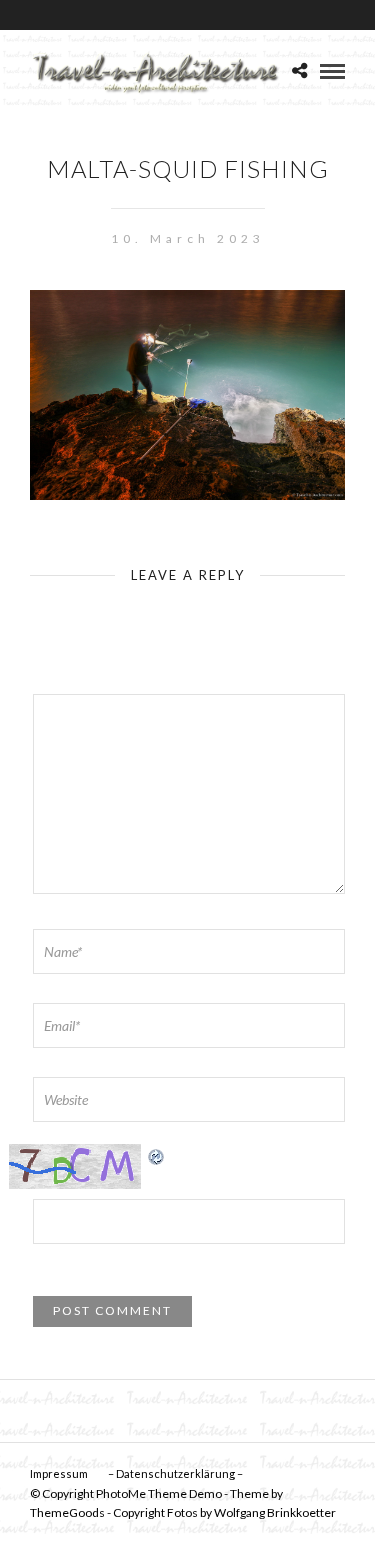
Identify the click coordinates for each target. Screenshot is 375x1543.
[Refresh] (157, 1154)
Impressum (59, 1473)
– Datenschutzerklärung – (175, 1473)
